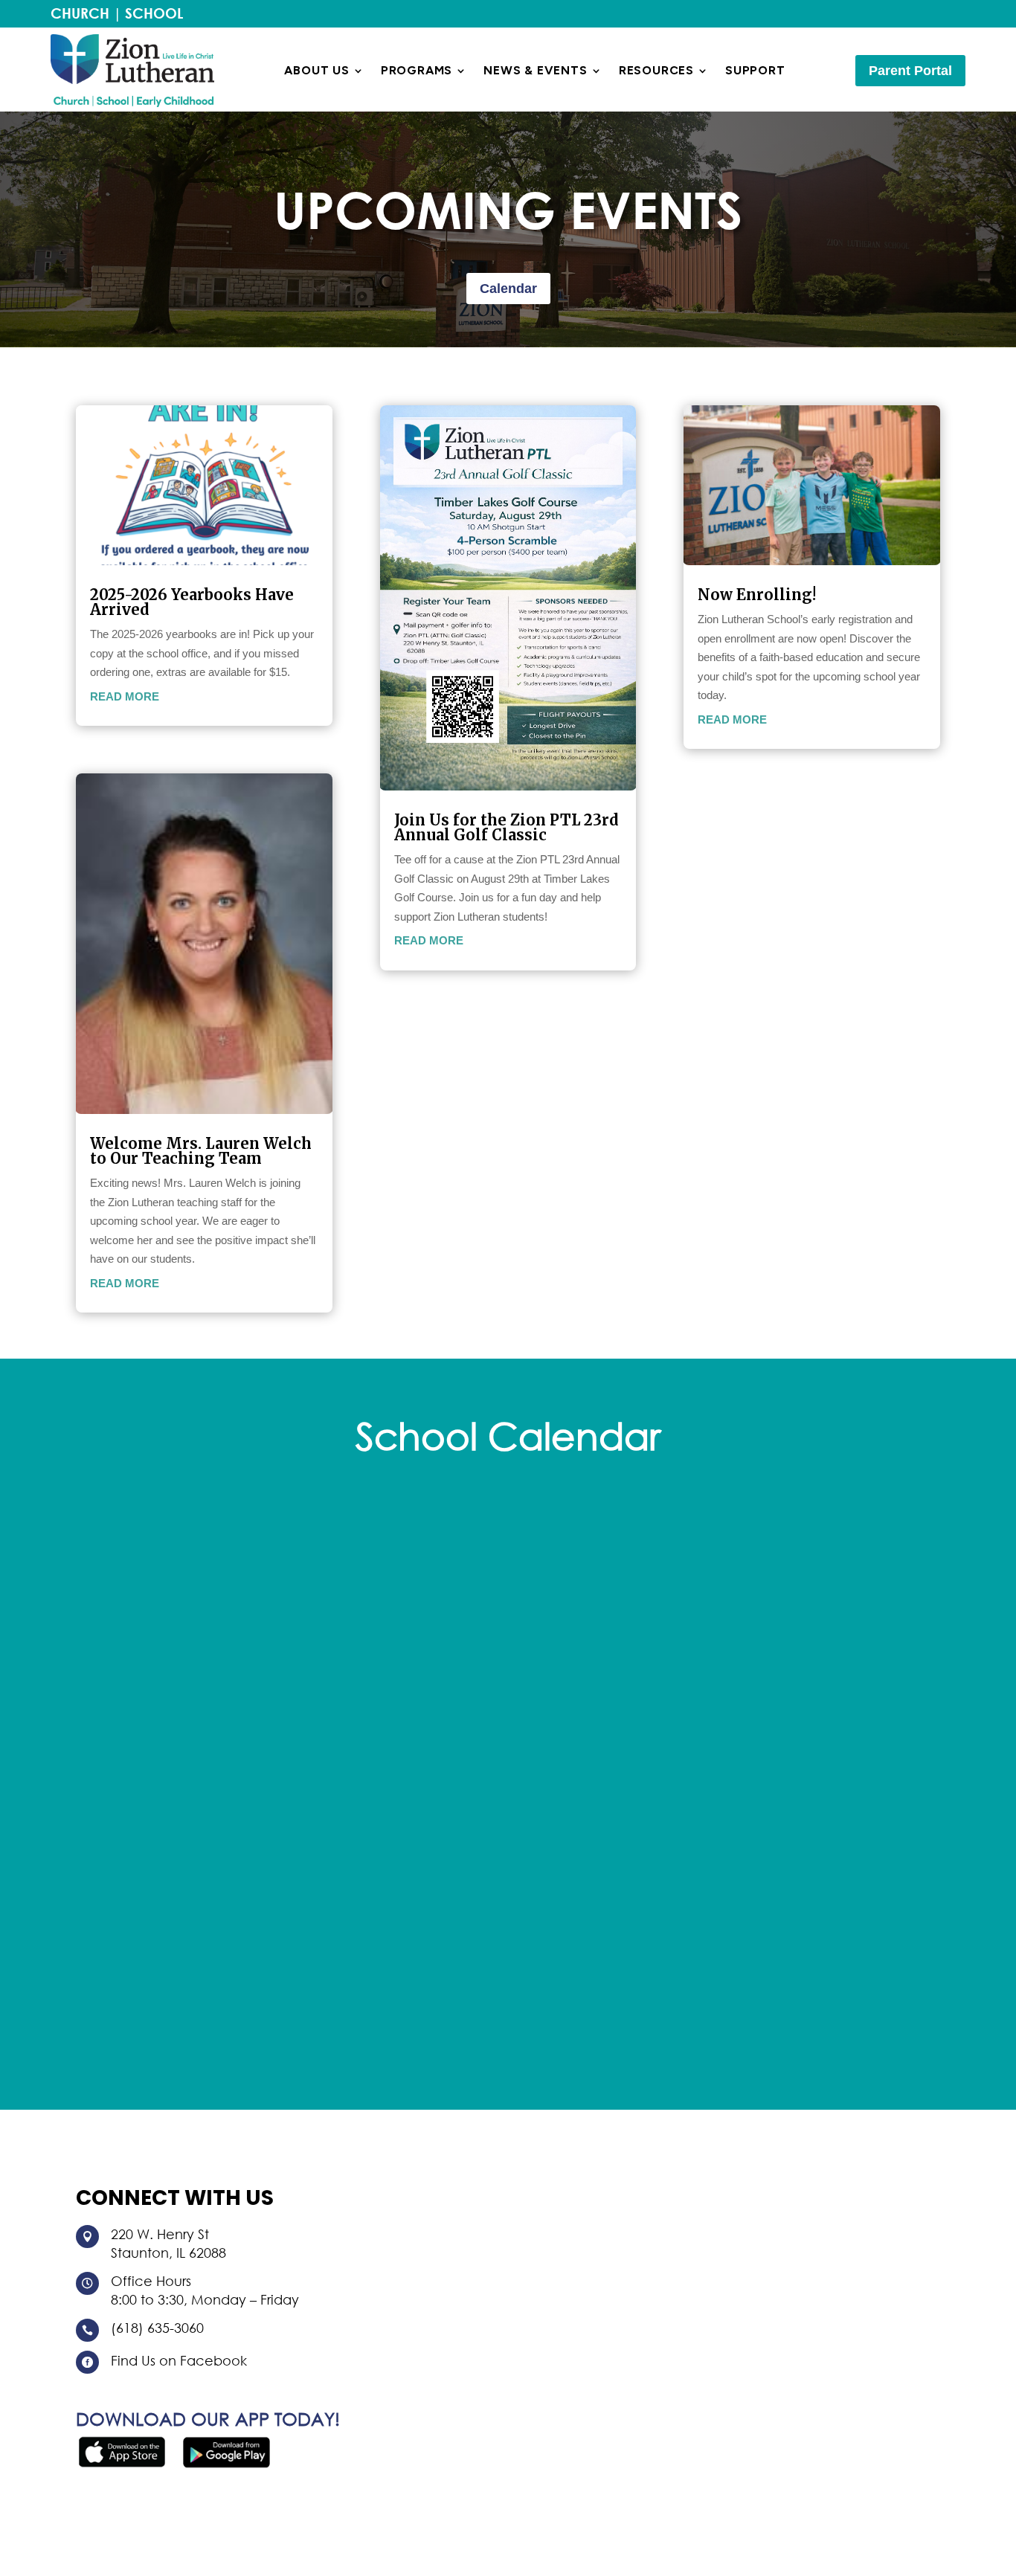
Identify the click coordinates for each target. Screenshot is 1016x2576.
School (154, 13)
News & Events (535, 71)
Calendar (508, 289)
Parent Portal (910, 71)
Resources (656, 71)
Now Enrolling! (757, 595)
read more (125, 696)
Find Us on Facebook (179, 2360)
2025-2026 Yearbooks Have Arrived (192, 602)
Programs (417, 71)
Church (80, 13)
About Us (316, 71)
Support (755, 71)
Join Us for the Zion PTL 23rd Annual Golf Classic (507, 827)
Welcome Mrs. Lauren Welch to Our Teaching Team (201, 1151)
